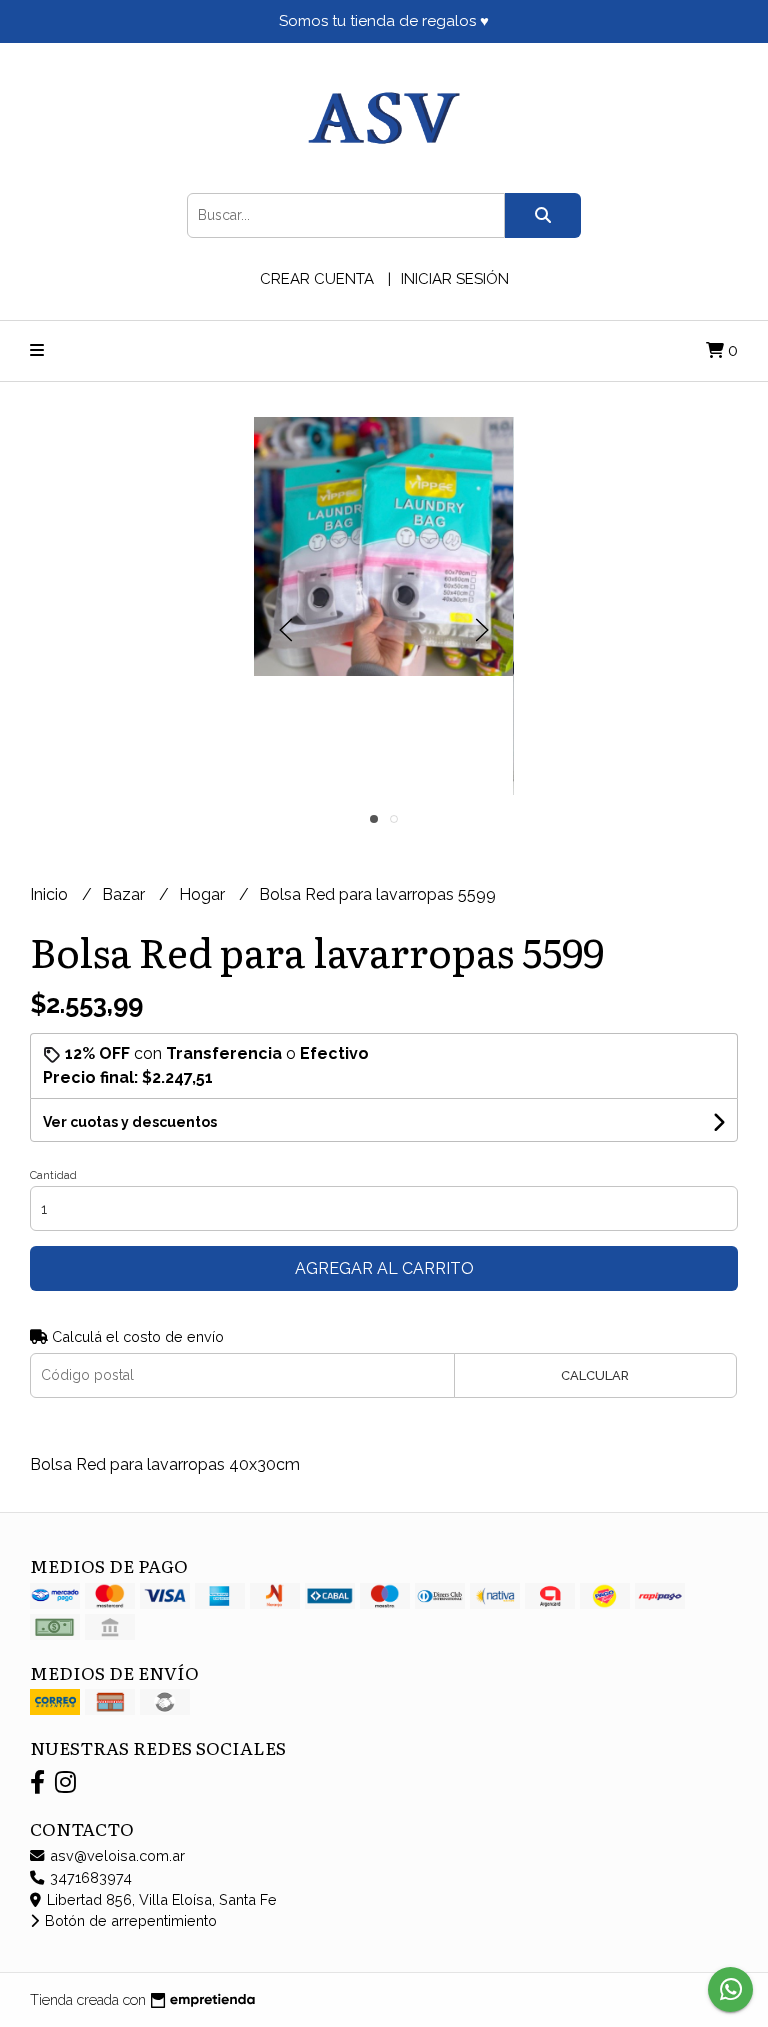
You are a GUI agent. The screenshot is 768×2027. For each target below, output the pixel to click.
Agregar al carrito (384, 1268)
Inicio (51, 894)
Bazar (125, 894)
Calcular (595, 1375)
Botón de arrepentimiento (129, 1920)
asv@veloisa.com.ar (115, 1855)
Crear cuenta (317, 279)
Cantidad (53, 1175)
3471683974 (89, 1877)
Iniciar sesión (455, 279)
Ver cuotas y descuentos (130, 1122)
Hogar (204, 894)
